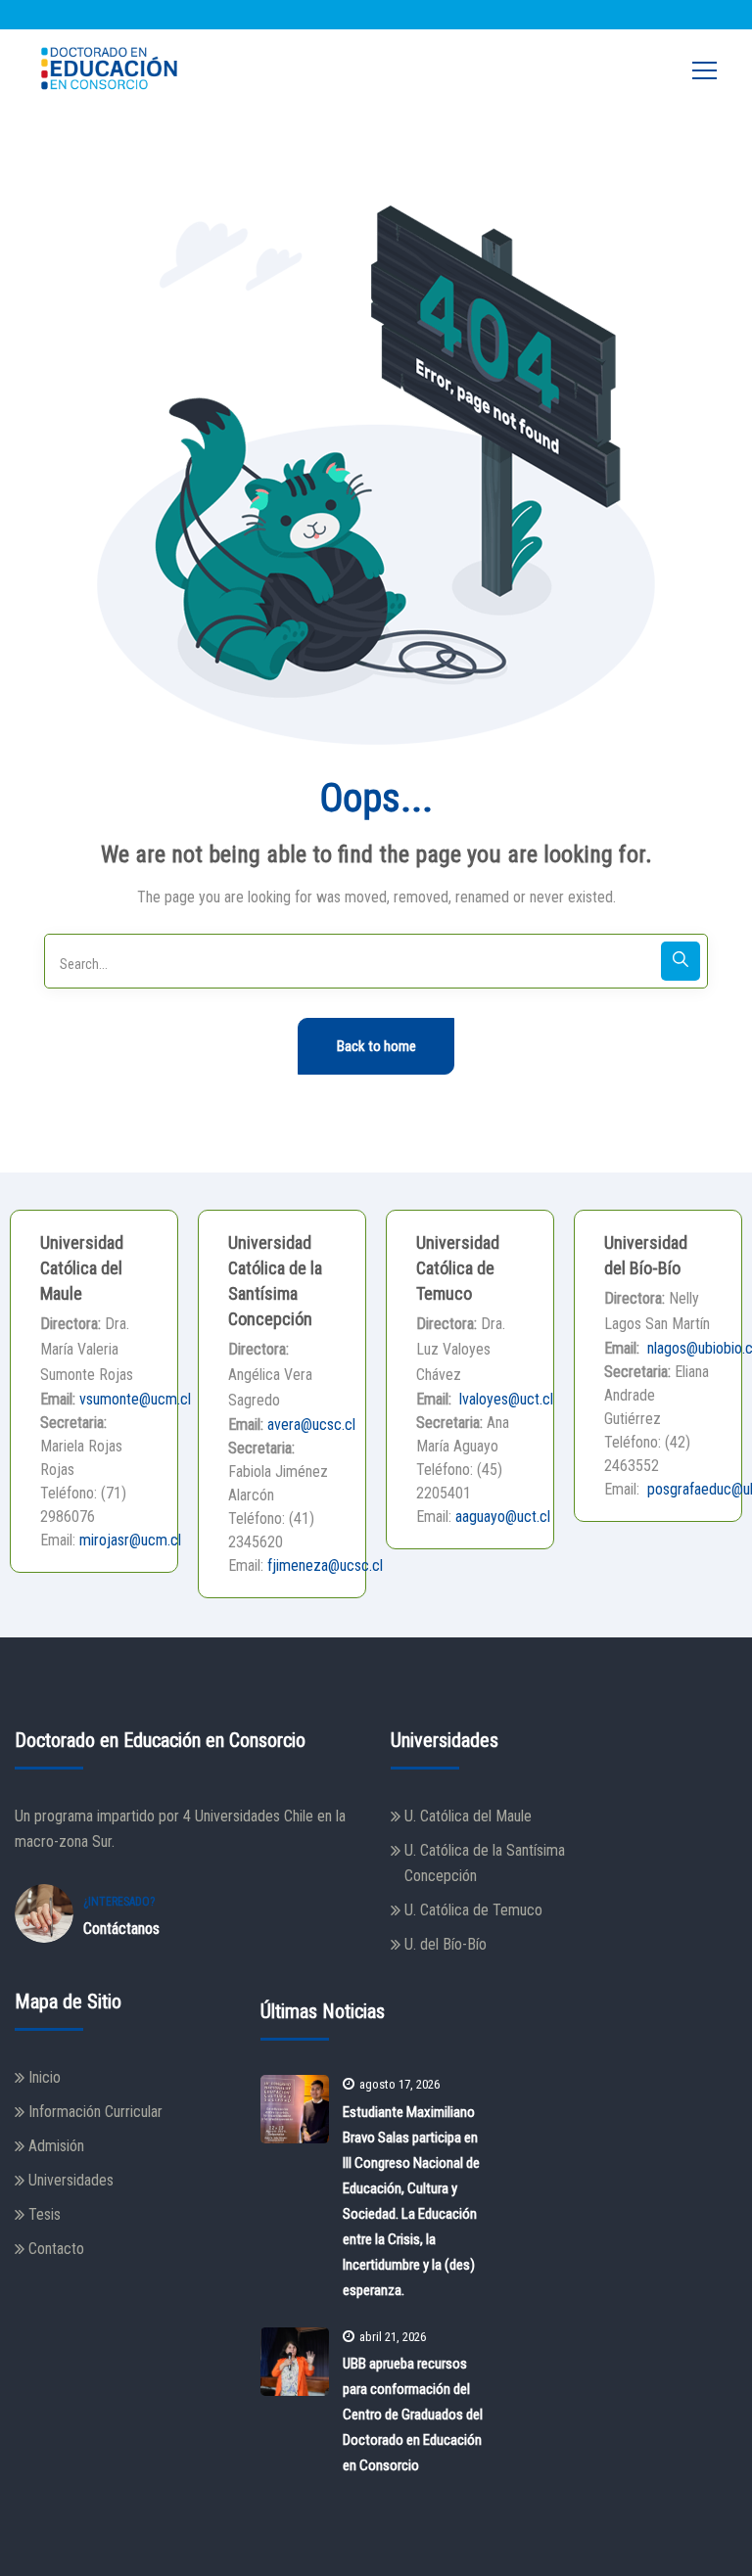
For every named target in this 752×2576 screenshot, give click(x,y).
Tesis (45, 2214)
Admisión (56, 2146)
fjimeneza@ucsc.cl (325, 1565)
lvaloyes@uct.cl (504, 1399)
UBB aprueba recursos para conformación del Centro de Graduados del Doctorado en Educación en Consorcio (413, 2415)
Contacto (56, 2249)
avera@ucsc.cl (311, 1425)
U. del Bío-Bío (446, 1944)
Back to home (376, 1046)
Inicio (45, 2077)
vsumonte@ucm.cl (135, 1399)
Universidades (71, 2180)
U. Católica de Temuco (473, 1910)
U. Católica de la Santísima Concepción (485, 1863)
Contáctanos (121, 1929)
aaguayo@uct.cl (503, 1517)
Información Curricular (95, 2112)
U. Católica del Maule (468, 1816)
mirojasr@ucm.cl (130, 1540)
